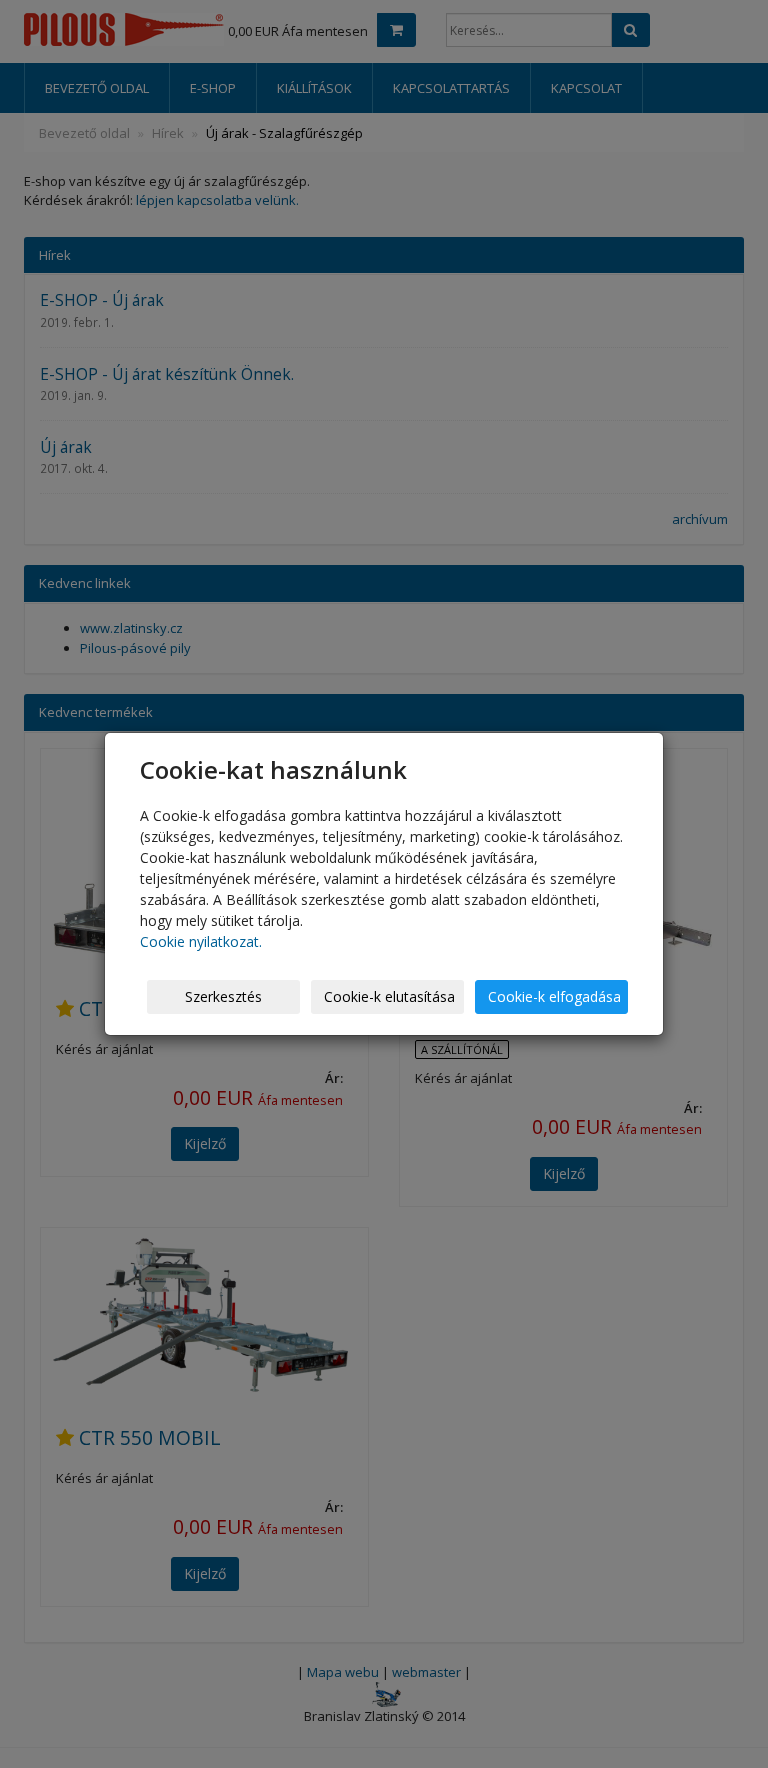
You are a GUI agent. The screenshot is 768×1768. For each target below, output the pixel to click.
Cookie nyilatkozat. (201, 941)
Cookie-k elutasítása (389, 996)
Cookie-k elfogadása (554, 996)
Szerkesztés (223, 996)
